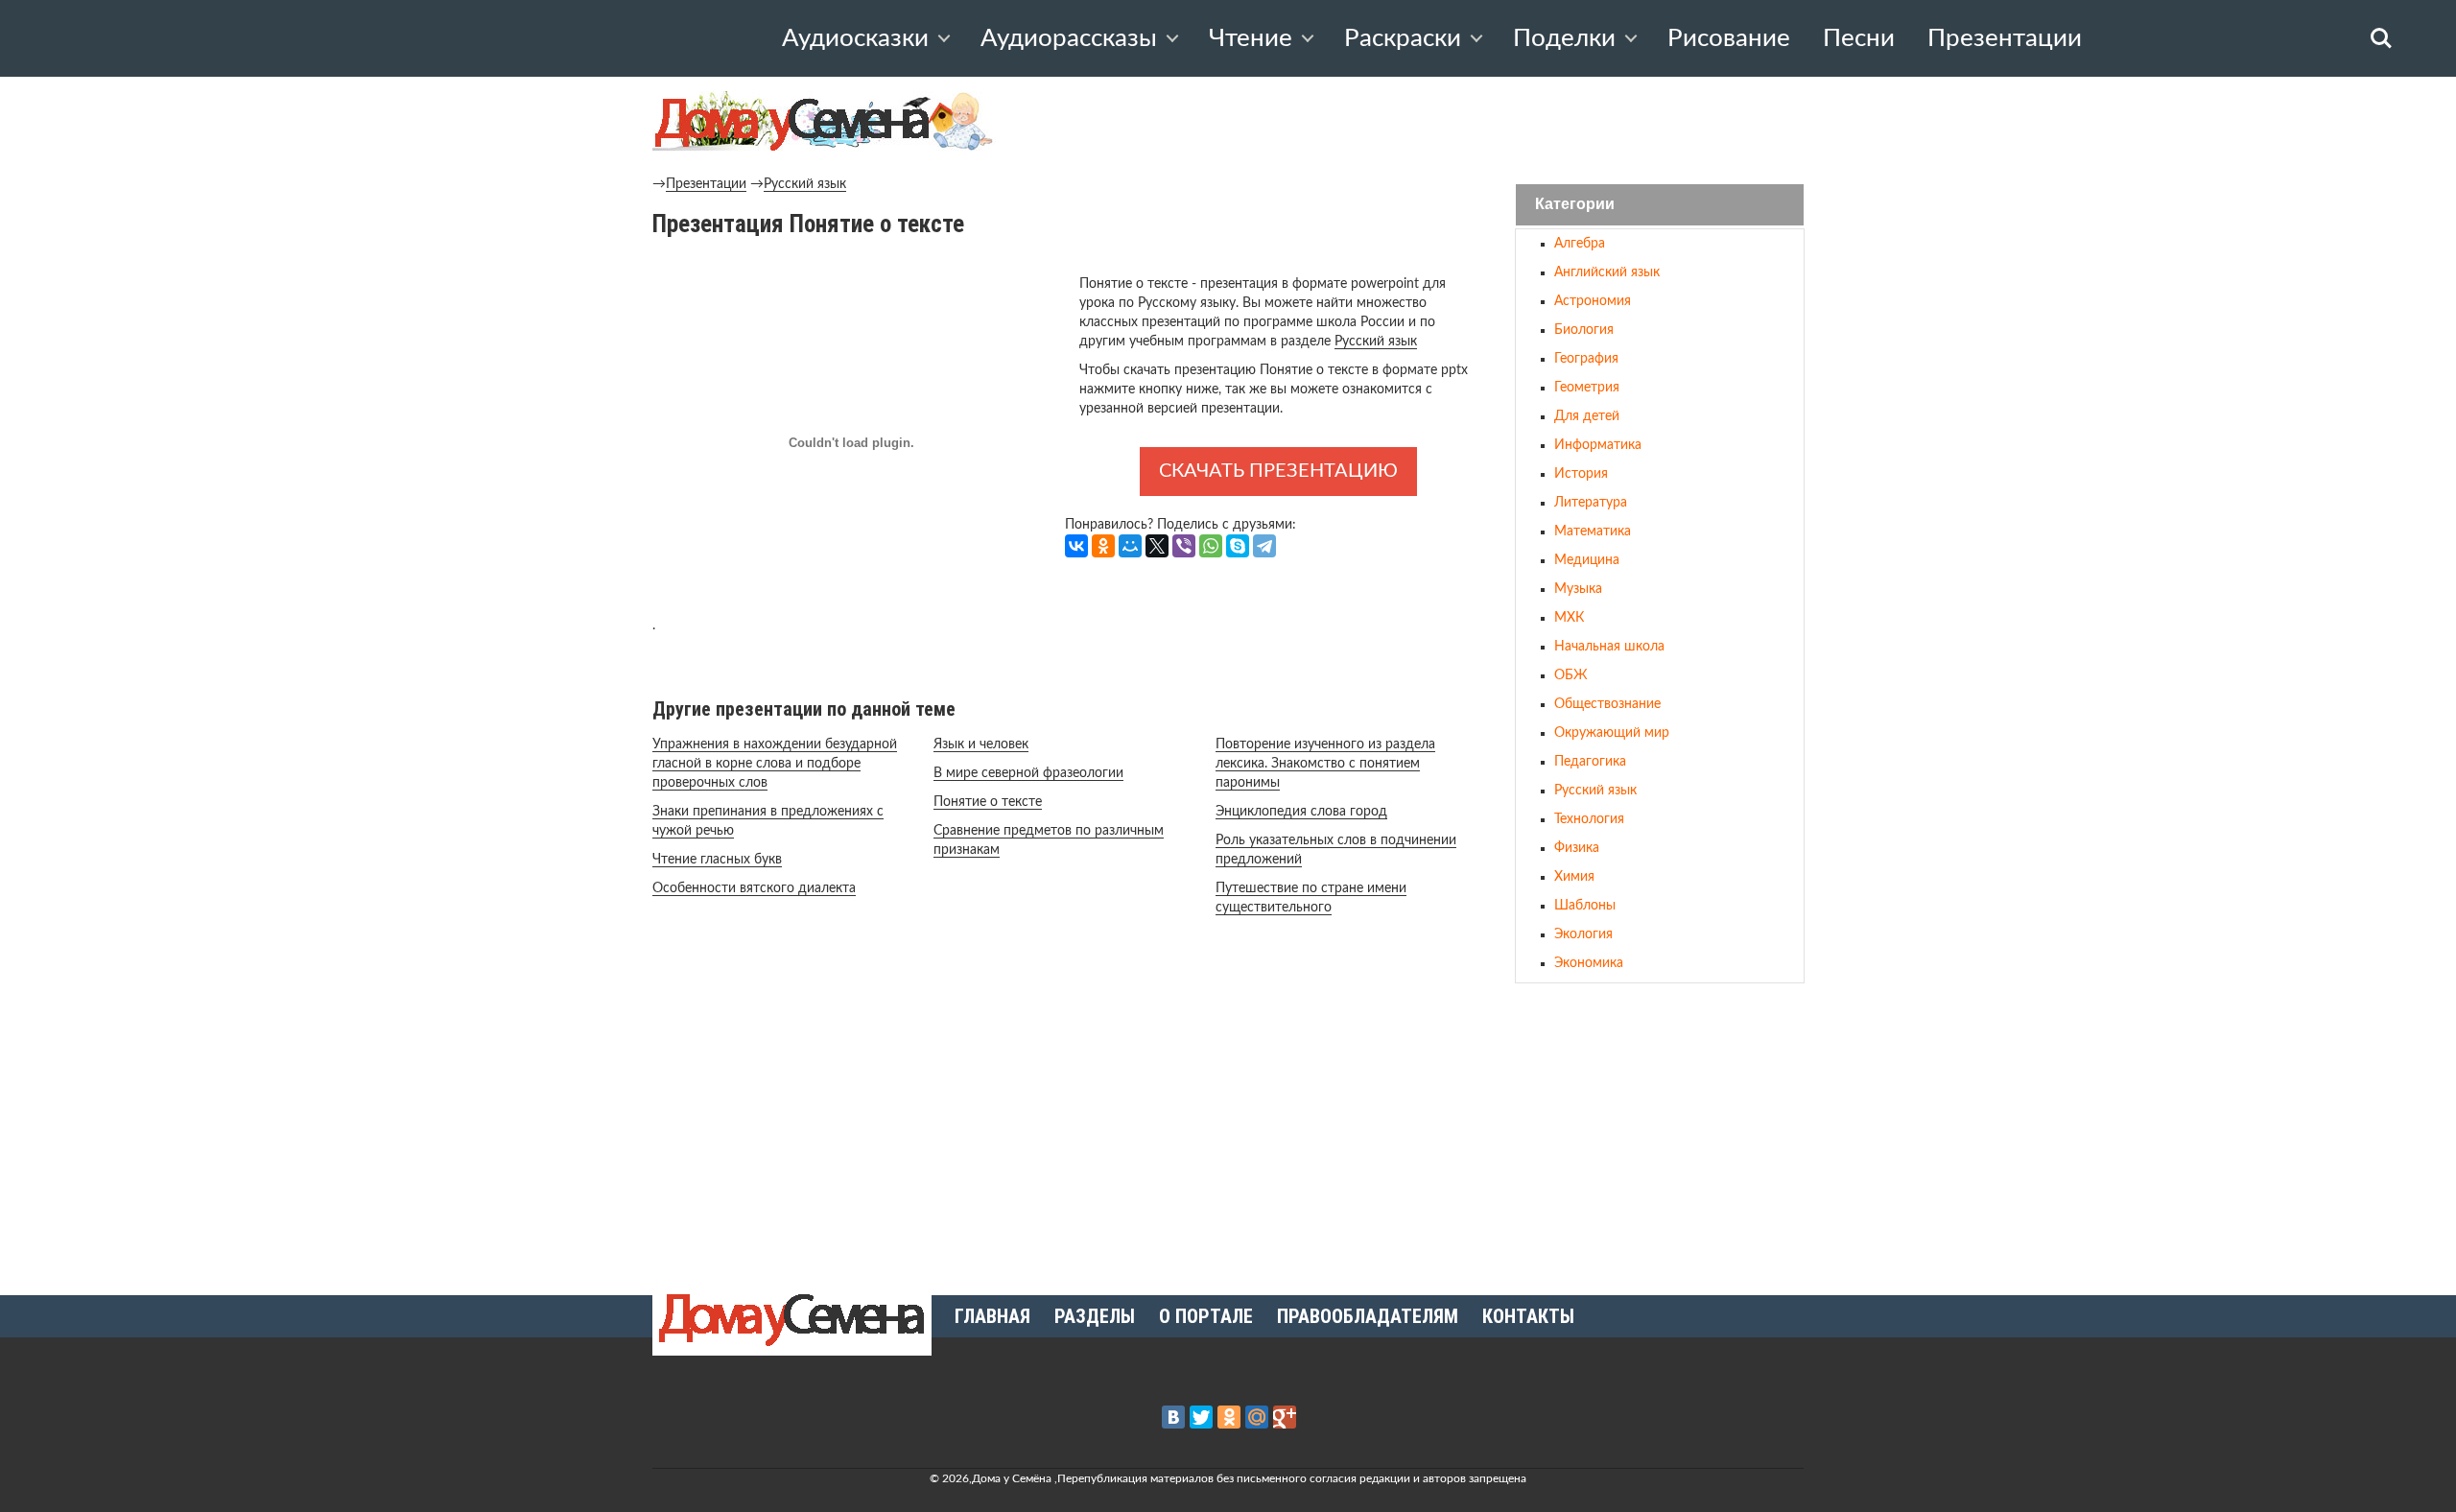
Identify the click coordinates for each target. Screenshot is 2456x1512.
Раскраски (1403, 38)
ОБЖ (1571, 675)
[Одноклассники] (1103, 546)
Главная (992, 1316)
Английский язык (1607, 272)
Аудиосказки (855, 38)
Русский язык (805, 184)
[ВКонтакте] (1076, 546)
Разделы (1095, 1316)
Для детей (1587, 416)
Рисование (1729, 38)
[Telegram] (1264, 546)
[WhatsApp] (1211, 546)
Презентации (2005, 38)
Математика (1593, 532)
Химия (1574, 877)
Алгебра (1580, 244)
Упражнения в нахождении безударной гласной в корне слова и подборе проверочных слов (775, 764)
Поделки (1564, 38)
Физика (1577, 848)
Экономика (1589, 963)
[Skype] (1238, 546)
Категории (1575, 205)
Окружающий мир (1612, 733)
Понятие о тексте (988, 802)
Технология (1589, 819)
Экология (1583, 934)
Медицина (1587, 560)
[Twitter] (1201, 1417)
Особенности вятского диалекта (754, 888)
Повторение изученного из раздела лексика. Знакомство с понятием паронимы (1325, 764)
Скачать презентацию (1278, 471)
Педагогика (1590, 762)
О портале (1206, 1316)
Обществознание (1607, 704)
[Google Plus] (1285, 1417)
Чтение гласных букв (717, 860)
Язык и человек (981, 744)
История (1581, 474)
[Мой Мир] (1130, 546)
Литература (1591, 503)
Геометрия (1587, 388)
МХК (1569, 618)
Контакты (1528, 1316)
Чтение (1251, 38)
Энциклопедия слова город (1301, 812)
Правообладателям (1368, 1316)
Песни (1859, 38)
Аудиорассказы (1069, 38)
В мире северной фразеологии (1028, 773)
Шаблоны (1585, 906)
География (1586, 359)
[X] (1157, 546)
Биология (1584, 330)
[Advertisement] (1660, 1131)
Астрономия (1593, 301)
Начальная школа (1609, 647)
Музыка (1578, 589)
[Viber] (1184, 546)
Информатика (1598, 445)
